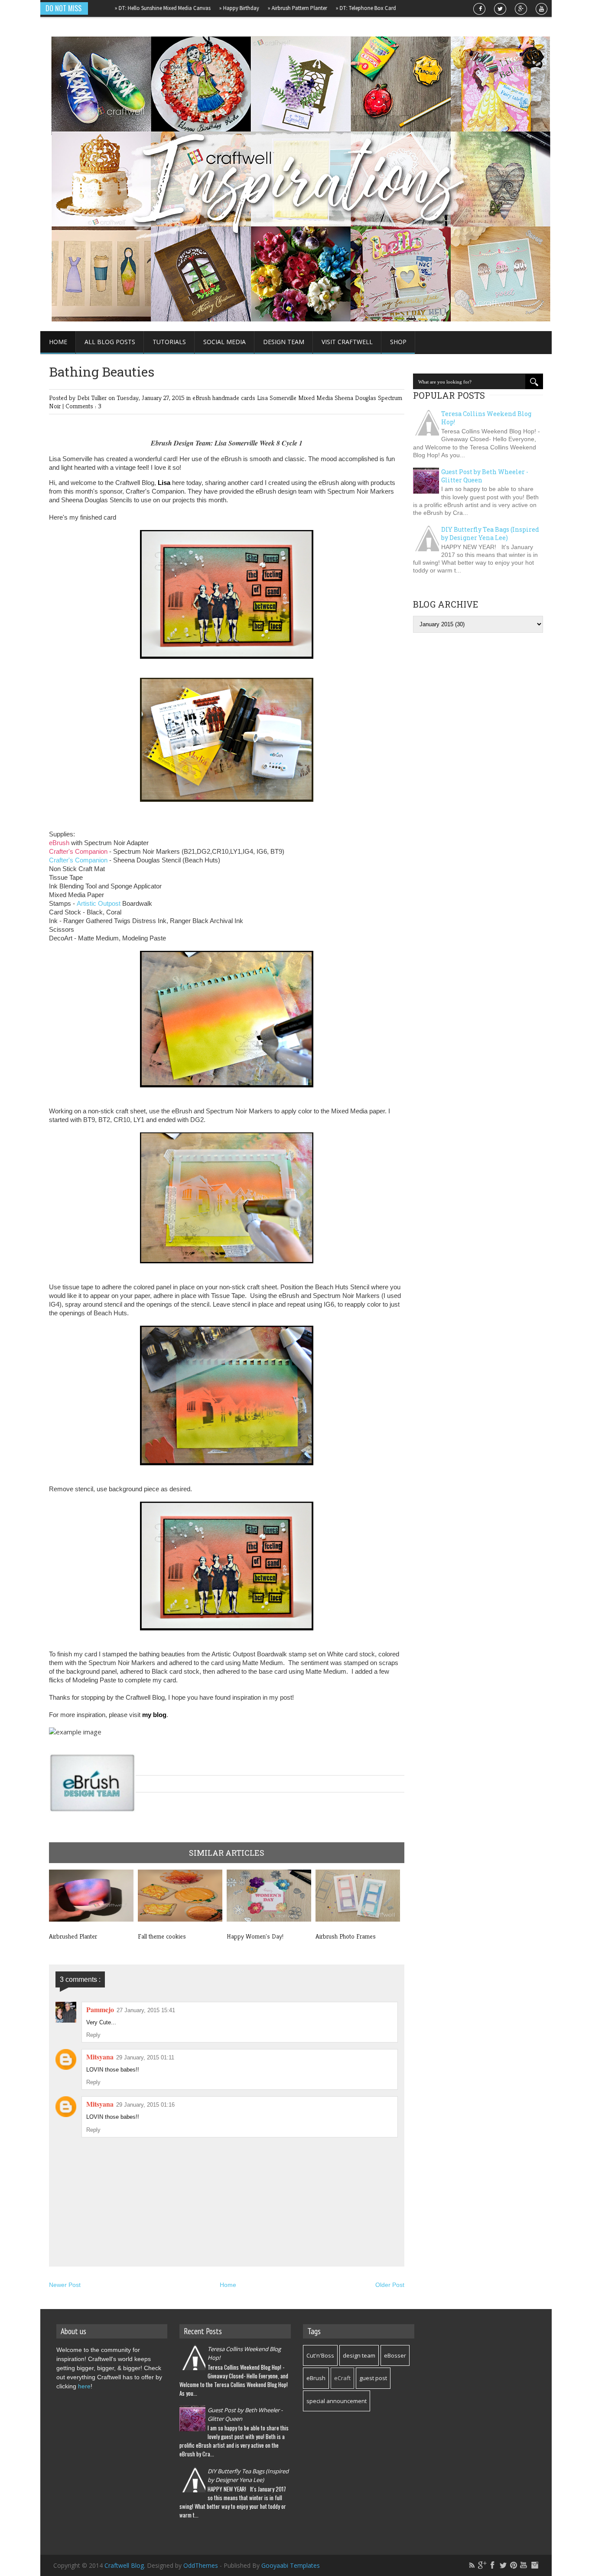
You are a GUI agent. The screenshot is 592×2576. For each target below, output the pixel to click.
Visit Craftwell (347, 342)
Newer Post (65, 2285)
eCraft (342, 2378)
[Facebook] (493, 2565)
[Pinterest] (514, 2565)
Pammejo (100, 2009)
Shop (398, 342)
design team (359, 2355)
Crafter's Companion (78, 851)
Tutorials (169, 342)
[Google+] (482, 2565)
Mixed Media (316, 398)
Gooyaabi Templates (291, 2565)
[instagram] (534, 2565)
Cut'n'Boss (320, 2355)
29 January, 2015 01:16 (145, 2105)
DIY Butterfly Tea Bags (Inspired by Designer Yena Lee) (490, 533)
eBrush (202, 398)
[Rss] (472, 2565)
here (84, 2386)
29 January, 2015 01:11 (145, 2057)
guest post (373, 2378)
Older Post (390, 2285)
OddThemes (201, 2565)
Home (58, 342)
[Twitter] (503, 2565)
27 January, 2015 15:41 (146, 2010)
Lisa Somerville (278, 398)
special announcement (337, 2401)
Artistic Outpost (99, 903)
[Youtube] (524, 2565)
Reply (93, 2035)
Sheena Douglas (356, 398)
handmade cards (235, 398)
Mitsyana (100, 2057)
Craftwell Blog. (126, 2565)
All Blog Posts (110, 342)
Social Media (224, 342)
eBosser (395, 2355)
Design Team (284, 342)
